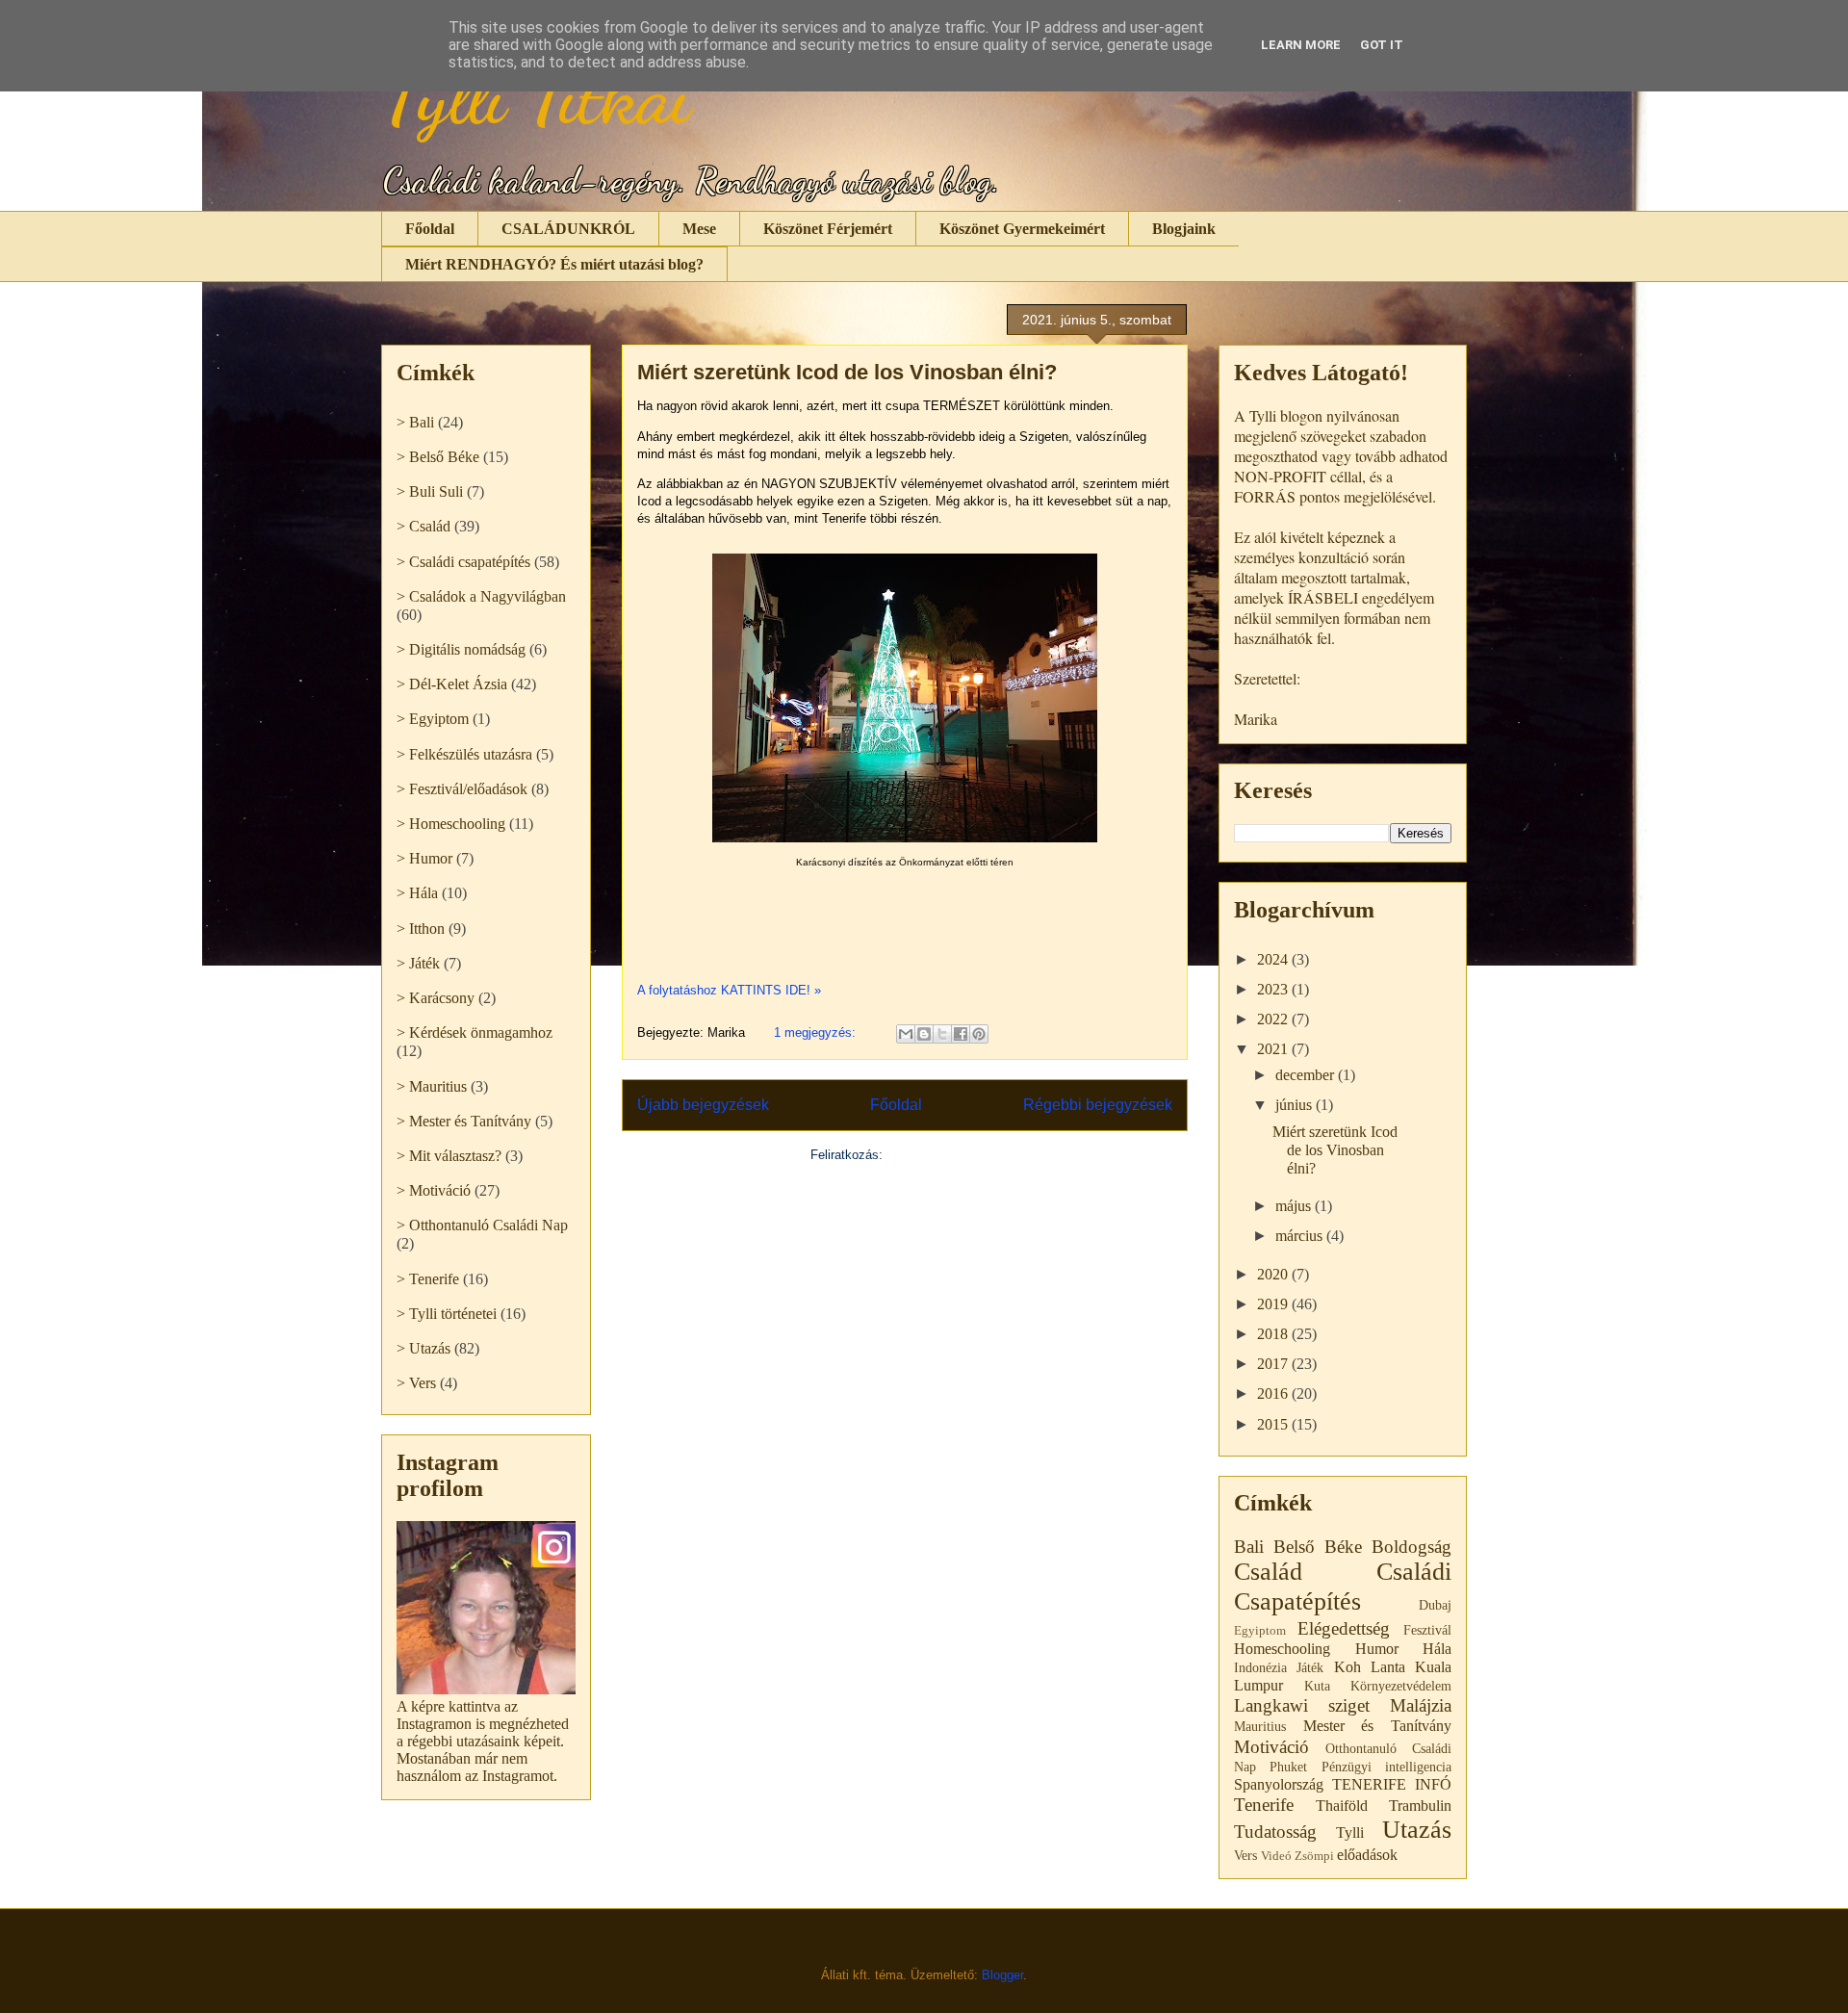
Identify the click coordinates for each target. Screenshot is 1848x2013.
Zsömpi (1314, 1856)
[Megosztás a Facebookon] (961, 1034)
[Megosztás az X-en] (942, 1034)
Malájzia (1421, 1705)
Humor (1377, 1649)
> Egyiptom (433, 719)
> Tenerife (428, 1279)
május (1295, 1206)
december (1307, 1075)
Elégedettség (1344, 1628)
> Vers (416, 1383)
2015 (1274, 1424)
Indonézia (1260, 1667)
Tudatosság (1275, 1832)
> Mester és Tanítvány (464, 1121)
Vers (1245, 1855)
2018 (1274, 1334)
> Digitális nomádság (461, 649)
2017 (1274, 1364)
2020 (1274, 1274)
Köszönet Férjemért (828, 229)
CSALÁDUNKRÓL (568, 229)
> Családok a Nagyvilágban (481, 596)
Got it (1382, 45)
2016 (1274, 1394)
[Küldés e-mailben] (906, 1034)
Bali (1249, 1547)
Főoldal (430, 229)
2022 (1274, 1019)
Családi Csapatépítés (1343, 1587)
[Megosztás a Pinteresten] (979, 1034)
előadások (1367, 1855)
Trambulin (1420, 1806)
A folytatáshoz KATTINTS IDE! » (729, 990)
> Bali (415, 422)
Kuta (1317, 1686)
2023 (1274, 989)
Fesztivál (1427, 1630)
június (1296, 1105)
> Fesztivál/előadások (462, 789)
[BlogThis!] (924, 1034)
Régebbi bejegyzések (1098, 1105)
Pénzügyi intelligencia (1386, 1767)
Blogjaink (1184, 229)
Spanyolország (1279, 1784)
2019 (1274, 1304)
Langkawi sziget (1302, 1705)
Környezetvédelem (1401, 1686)
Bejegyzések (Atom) (943, 1155)
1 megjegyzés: (817, 1032)
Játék (1310, 1667)
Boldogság (1412, 1547)
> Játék (418, 963)
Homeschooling (1282, 1649)
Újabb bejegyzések (703, 1105)
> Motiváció (434, 1190)
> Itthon (421, 929)
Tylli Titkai (536, 96)
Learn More (1301, 45)
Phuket (1288, 1767)
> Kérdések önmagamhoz (475, 1032)
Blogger (1002, 1975)
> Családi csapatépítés (463, 562)
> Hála (417, 893)
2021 (1274, 1049)
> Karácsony (436, 998)
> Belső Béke (438, 457)
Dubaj (1435, 1605)
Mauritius (1260, 1726)
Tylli (1350, 1832)
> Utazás (423, 1348)
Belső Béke (1318, 1547)
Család (1268, 1572)
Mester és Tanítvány (1377, 1726)
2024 (1274, 959)
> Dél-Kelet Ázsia (452, 684)
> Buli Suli (430, 491)
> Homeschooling (451, 824)
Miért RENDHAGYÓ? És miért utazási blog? (554, 264)
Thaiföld (1342, 1806)
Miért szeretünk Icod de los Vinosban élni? (847, 372)
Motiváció (1271, 1747)
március (1301, 1236)
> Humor (424, 858)
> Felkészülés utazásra (464, 754)
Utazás (1417, 1830)
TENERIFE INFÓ (1392, 1784)
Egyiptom (1260, 1631)
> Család (423, 526)
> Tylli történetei (447, 1314)
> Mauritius (432, 1086)
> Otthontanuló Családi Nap (482, 1225)
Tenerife (1264, 1805)
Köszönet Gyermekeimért (1022, 229)
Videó (1276, 1856)
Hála (1437, 1649)
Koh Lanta (1370, 1667)
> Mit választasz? (449, 1156)
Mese (699, 229)
